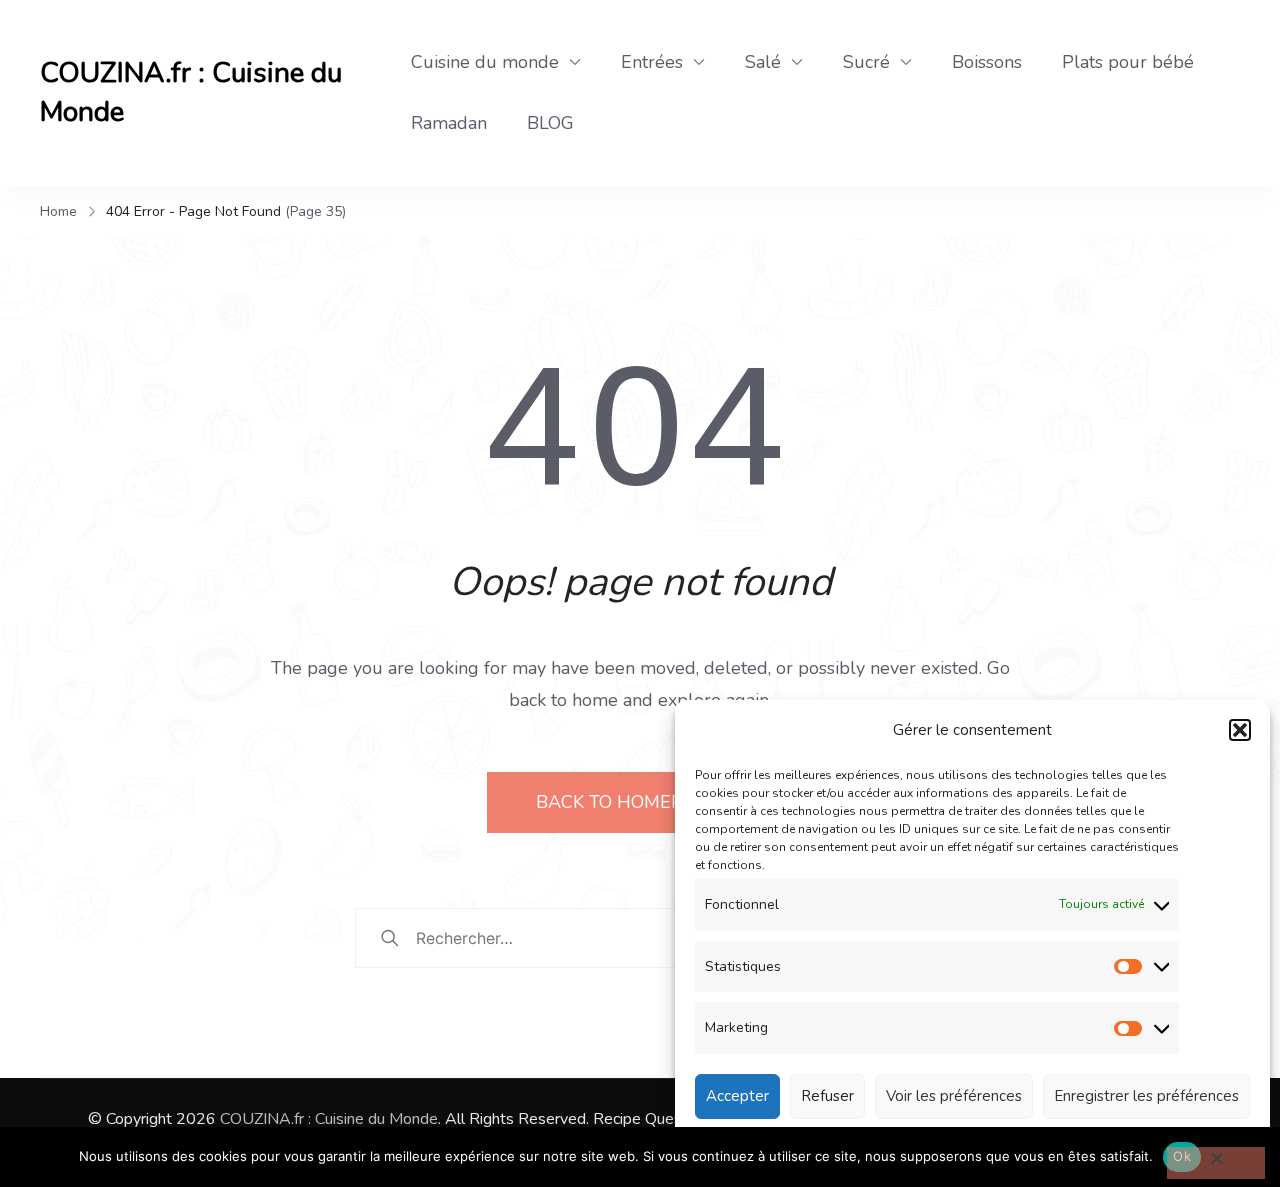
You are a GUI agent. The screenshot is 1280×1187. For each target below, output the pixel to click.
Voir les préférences (954, 1096)
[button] (1240, 730)
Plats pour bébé (1128, 62)
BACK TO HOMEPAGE (630, 802)
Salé (763, 62)
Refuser (827, 1096)
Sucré (866, 62)
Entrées (652, 62)
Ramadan (449, 123)
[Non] (1216, 1163)
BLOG (550, 123)
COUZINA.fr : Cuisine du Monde (191, 92)
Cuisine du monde (485, 62)
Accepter (737, 1096)
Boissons (987, 62)
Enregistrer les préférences (1146, 1096)
